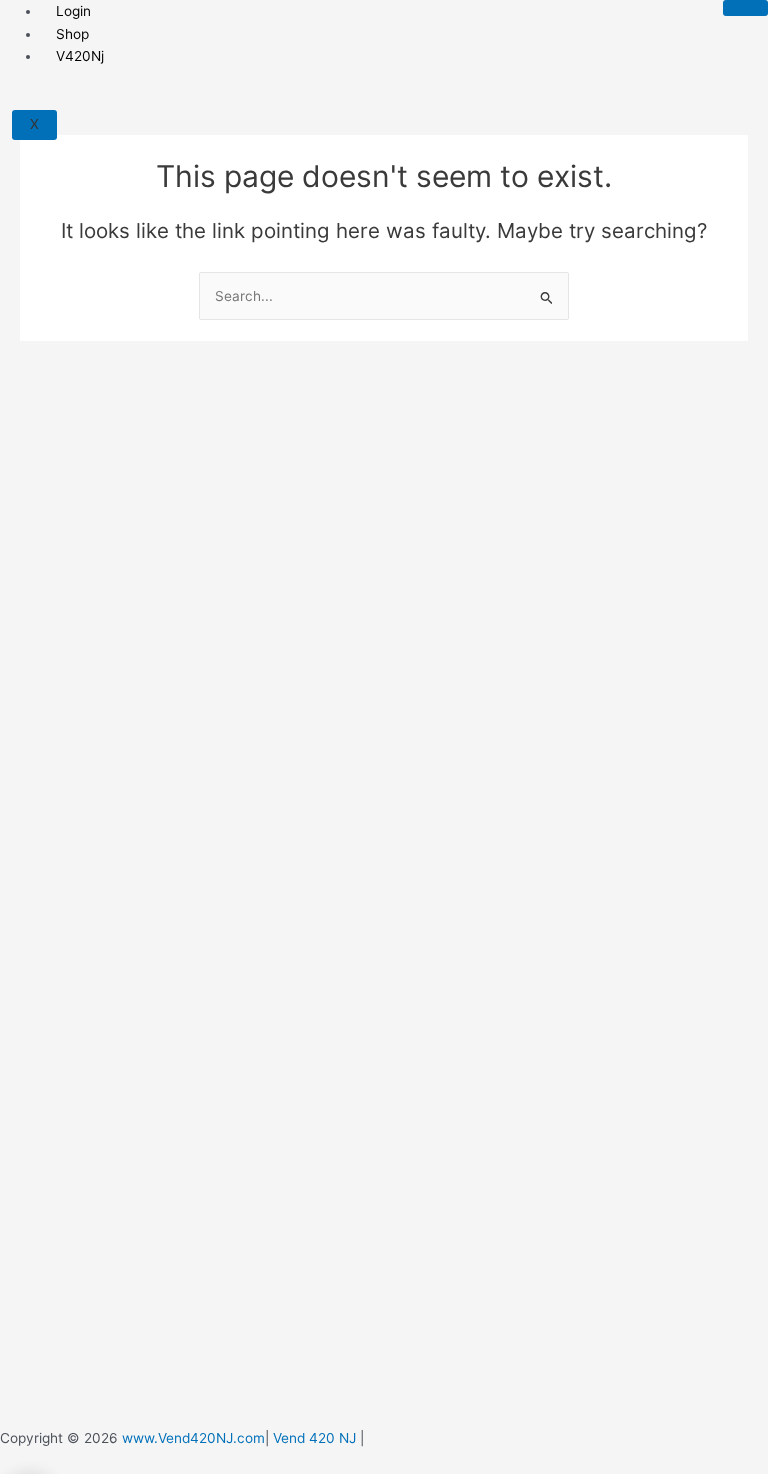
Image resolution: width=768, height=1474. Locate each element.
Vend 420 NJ (314, 1438)
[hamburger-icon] (745, 8)
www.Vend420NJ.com (193, 1438)
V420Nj (80, 56)
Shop (72, 34)
